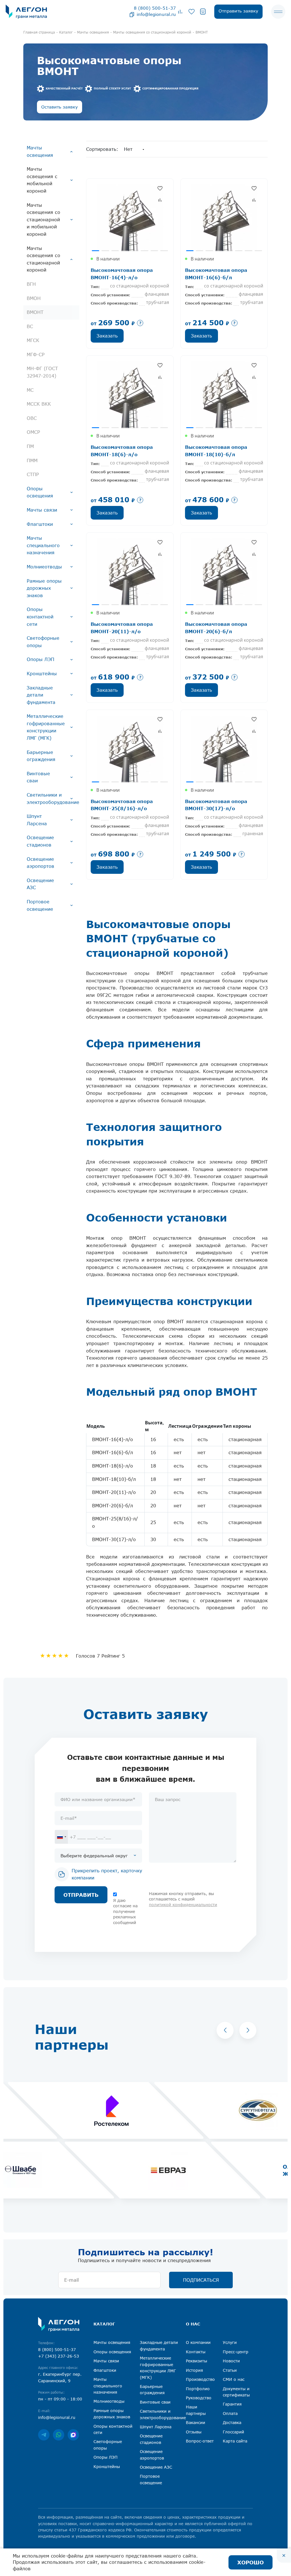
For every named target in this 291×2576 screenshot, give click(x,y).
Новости (231, 2361)
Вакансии (196, 2422)
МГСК (33, 340)
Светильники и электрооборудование (53, 799)
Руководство (199, 2398)
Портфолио (198, 2389)
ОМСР (33, 432)
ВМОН (34, 298)
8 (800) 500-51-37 (155, 8)
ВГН (31, 284)
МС (30, 390)
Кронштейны (42, 674)
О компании (198, 2342)
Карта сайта (235, 2441)
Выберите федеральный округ (94, 1856)
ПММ (32, 460)
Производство (200, 2379)
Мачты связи (42, 510)
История (194, 2370)
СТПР (33, 474)
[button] (225, 2030)
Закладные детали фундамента (41, 695)
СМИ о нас (234, 2379)
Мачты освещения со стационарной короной (43, 259)
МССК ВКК (39, 404)
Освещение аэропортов (40, 863)
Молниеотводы (44, 567)
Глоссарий (233, 2432)
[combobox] (61, 1837)
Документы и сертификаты (236, 2392)
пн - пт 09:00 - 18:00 (60, 2399)
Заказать (107, 336)
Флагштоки (40, 524)
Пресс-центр (236, 2352)
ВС (30, 326)
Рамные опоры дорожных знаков (44, 588)
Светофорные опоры (43, 642)
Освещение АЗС (40, 884)
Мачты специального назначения (43, 545)
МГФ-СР (36, 355)
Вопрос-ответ (200, 2441)
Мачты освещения (40, 151)
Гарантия (232, 2404)
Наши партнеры (196, 2410)
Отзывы (194, 2432)
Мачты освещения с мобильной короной (42, 180)
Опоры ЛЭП (40, 659)
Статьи (230, 2370)
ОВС (32, 418)
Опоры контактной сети (40, 617)
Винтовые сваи (38, 777)
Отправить (81, 1895)
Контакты (196, 2352)
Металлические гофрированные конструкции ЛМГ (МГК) (46, 727)
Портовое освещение (40, 905)
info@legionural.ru (156, 14)
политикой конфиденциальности (183, 1905)
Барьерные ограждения (41, 756)
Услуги (230, 2342)
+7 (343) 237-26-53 (59, 2356)
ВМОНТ (35, 312)
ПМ (30, 446)
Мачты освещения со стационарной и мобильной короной (43, 220)
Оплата (230, 2413)
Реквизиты (197, 2361)
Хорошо (251, 2562)
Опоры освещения (40, 492)
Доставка (232, 2422)
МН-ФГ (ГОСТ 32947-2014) (42, 372)
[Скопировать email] (132, 14)
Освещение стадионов (40, 841)
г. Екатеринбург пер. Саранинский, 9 (60, 2377)
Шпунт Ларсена (37, 820)
